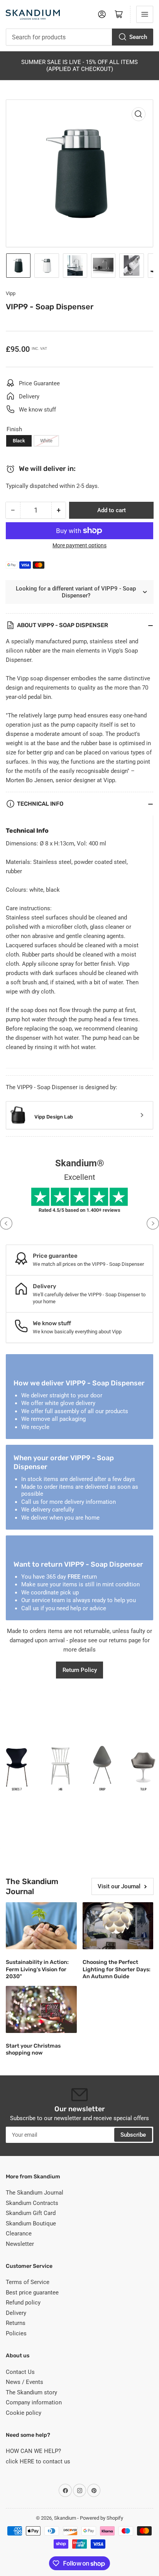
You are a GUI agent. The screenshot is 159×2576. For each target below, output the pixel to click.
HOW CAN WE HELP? (33, 2451)
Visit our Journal (119, 1886)
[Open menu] (145, 14)
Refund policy (23, 2303)
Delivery (16, 2313)
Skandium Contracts (32, 2203)
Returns (16, 2323)
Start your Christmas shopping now (33, 2049)
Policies (16, 2333)
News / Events (25, 2382)
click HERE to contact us (38, 2461)
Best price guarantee (32, 2293)
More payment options (79, 545)
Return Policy (80, 1670)
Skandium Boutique (31, 2223)
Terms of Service (28, 2282)
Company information (34, 2402)
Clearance (19, 2234)
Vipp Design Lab (54, 1117)
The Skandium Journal (35, 2193)
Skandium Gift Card (31, 2213)
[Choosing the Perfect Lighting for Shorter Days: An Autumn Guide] (118, 1926)
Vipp (11, 293)
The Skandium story (31, 2392)
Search (138, 37)
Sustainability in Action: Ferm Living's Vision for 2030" (37, 1969)
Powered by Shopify (101, 2518)
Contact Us (20, 2372)
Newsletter (20, 2244)
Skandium (65, 2518)
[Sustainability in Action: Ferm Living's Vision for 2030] (41, 1926)
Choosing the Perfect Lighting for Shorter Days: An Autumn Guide (117, 1969)
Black (19, 441)
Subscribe (133, 2135)
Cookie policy (24, 2413)
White (46, 441)
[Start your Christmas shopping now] (41, 2009)
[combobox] (79, 37)
